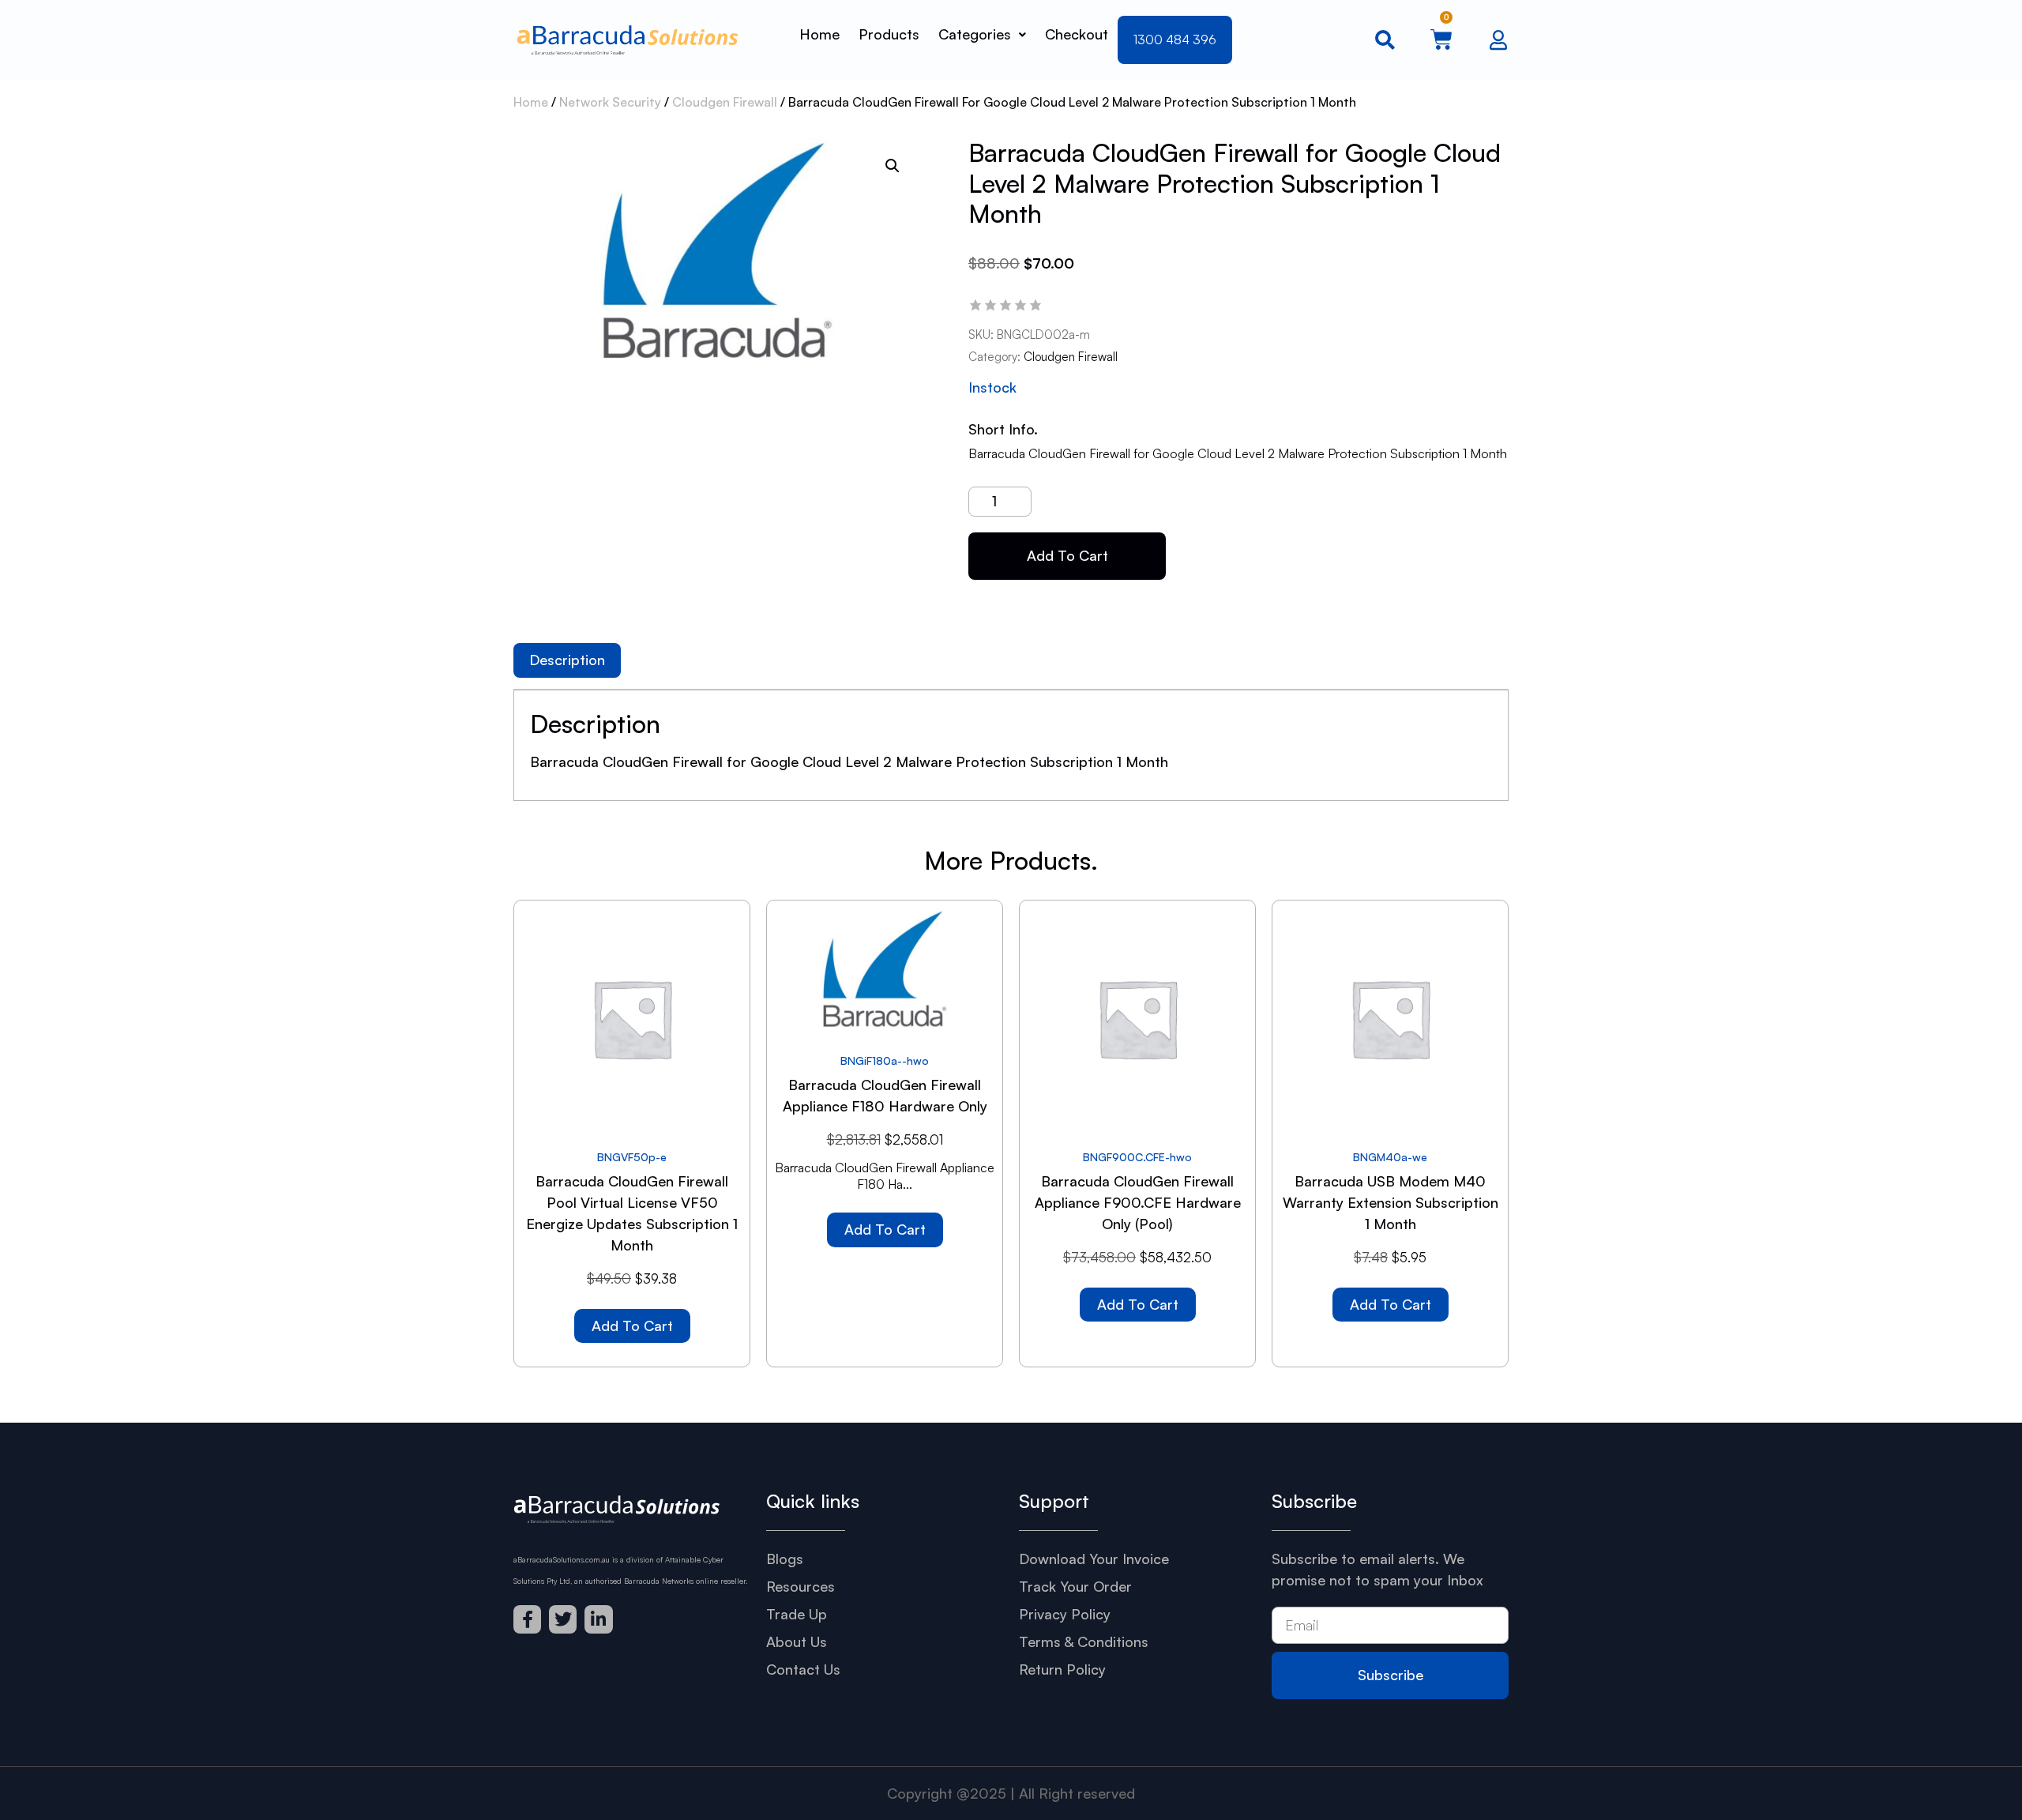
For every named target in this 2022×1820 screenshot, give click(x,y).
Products (889, 34)
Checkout (1077, 34)
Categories (975, 34)
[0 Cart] (1441, 39)
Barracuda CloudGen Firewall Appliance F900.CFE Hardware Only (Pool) (1138, 1202)
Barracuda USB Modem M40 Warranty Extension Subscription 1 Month (1391, 1202)
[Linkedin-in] (598, 1619)
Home (819, 34)
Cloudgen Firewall (725, 102)
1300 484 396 (1175, 39)
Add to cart (1067, 555)
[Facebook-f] (527, 1619)
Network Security (610, 102)
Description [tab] (567, 660)
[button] (893, 166)
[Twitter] (563, 1619)
